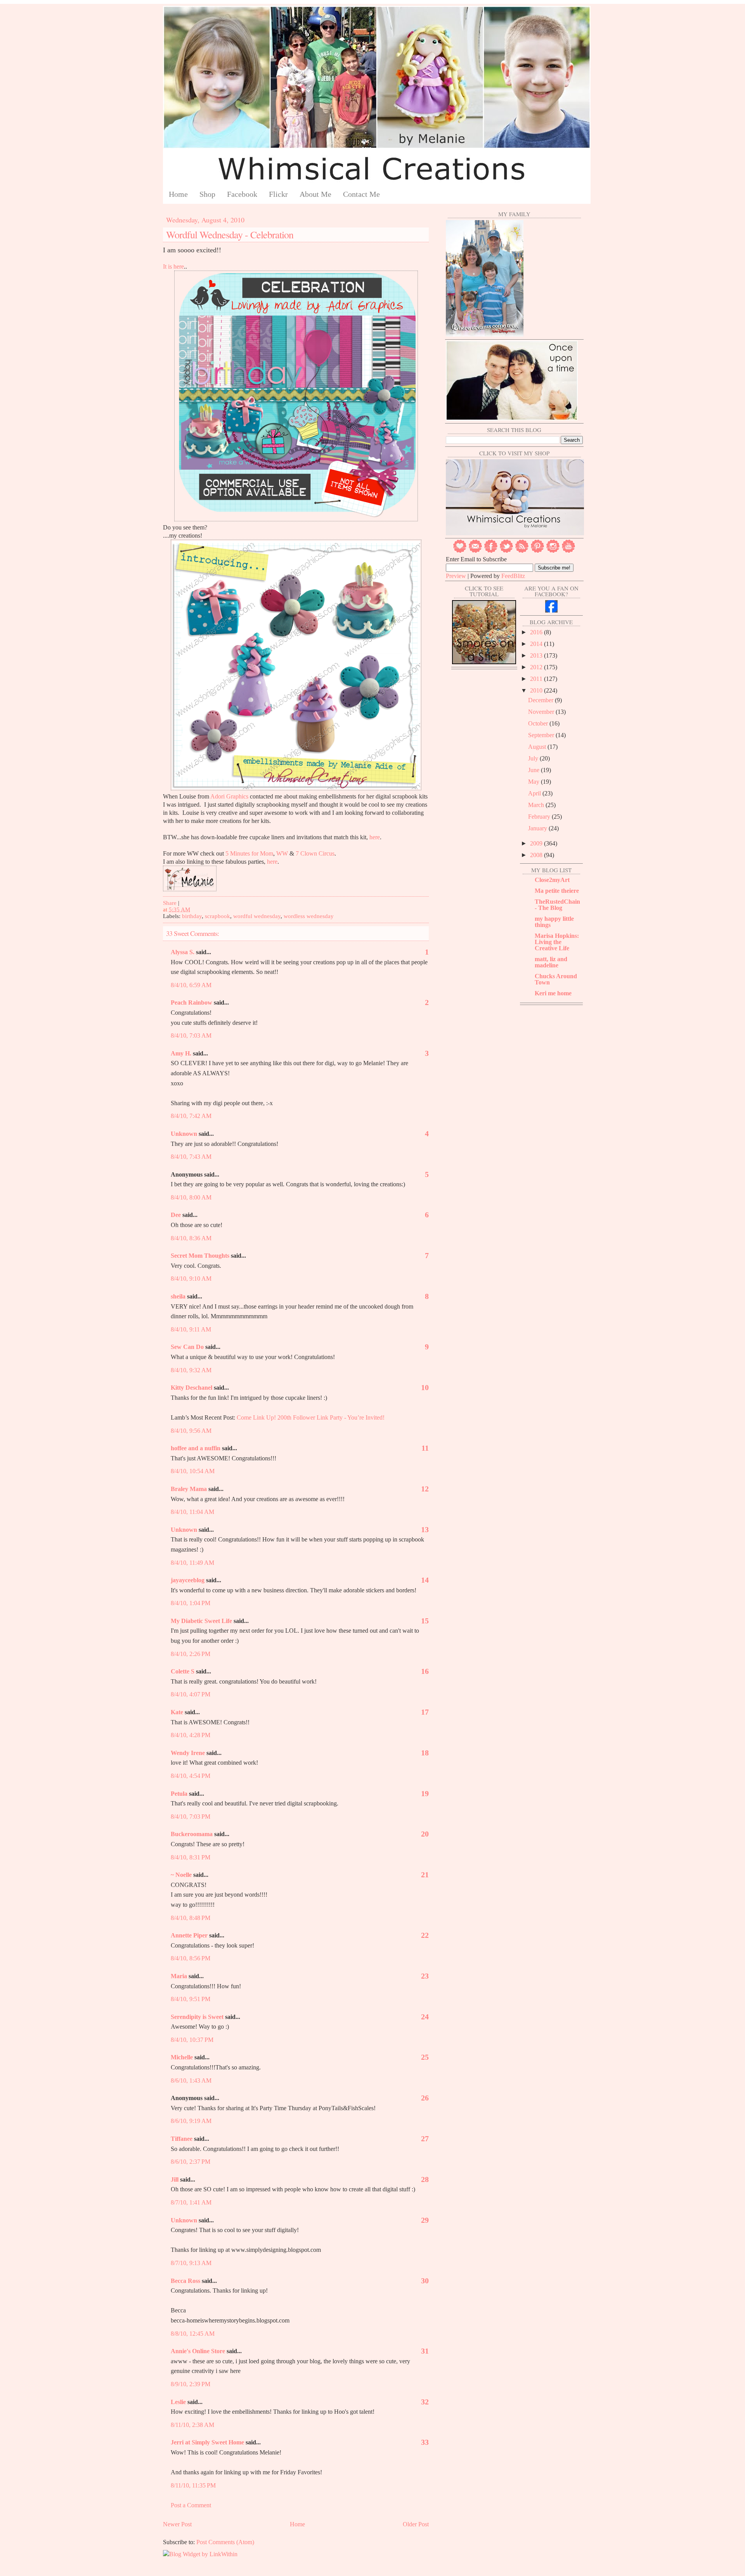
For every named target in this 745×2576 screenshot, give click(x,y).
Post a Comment (191, 2505)
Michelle (182, 2057)
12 (425, 1489)
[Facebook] (491, 551)
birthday (192, 916)
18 (425, 1753)
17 (425, 1712)
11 (425, 1448)
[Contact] (475, 551)
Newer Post (177, 2524)
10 (425, 1387)
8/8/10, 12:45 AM (193, 2334)
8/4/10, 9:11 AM (191, 1329)
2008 (537, 855)
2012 (537, 667)
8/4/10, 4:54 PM (191, 1776)
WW (282, 853)
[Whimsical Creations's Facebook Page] (551, 610)
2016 (537, 632)
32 (425, 2402)
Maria (179, 1976)
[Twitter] (506, 551)
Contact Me (361, 194)
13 (425, 1529)
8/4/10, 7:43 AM (191, 1157)
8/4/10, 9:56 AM (191, 1431)
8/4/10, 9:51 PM (191, 1999)
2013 (537, 655)
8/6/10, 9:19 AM (191, 2121)
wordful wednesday (257, 916)
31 (425, 2351)
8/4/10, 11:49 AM (192, 1563)
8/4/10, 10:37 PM (192, 2040)
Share (170, 903)
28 (425, 2179)
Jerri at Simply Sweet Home (207, 2442)
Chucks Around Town (556, 979)
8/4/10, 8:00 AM (191, 1197)
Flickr (278, 194)
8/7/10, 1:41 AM (191, 2202)
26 (425, 2098)
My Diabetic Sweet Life (201, 1621)
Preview (456, 576)
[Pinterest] (537, 551)
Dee (176, 1215)
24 (425, 2017)
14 (425, 1580)
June (534, 770)
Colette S (183, 1671)
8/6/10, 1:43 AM (191, 2080)
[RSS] (522, 551)
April (535, 793)
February (540, 817)
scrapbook (217, 916)
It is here (173, 266)
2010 (537, 690)
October (539, 723)
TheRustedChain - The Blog (557, 905)
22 (425, 1935)
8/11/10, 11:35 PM (193, 2485)
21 (425, 1875)
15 (425, 1621)
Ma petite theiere (557, 891)
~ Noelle (181, 1875)
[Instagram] (553, 551)
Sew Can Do (187, 1347)
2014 (537, 644)
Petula (179, 1794)
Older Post (416, 2524)
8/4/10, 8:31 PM (191, 1857)
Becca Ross (185, 2281)
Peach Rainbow (191, 1002)
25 (425, 2057)
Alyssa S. (183, 952)
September (542, 735)
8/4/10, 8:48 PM (191, 1918)
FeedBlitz (513, 576)
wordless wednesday (309, 916)
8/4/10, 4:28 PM (191, 1735)
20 (425, 1834)
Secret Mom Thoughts (200, 1256)
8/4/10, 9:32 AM (191, 1370)
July (534, 758)
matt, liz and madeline (551, 962)
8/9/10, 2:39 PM (191, 2384)
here (375, 837)
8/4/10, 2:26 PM (191, 1654)
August (538, 747)
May (534, 782)
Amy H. (181, 1053)
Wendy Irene (188, 1753)
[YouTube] (568, 551)
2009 (537, 843)
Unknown (184, 1134)
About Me (315, 194)
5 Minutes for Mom (249, 853)
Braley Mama (189, 1489)
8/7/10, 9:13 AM (191, 2263)
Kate (177, 1712)
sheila (178, 1296)
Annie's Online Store (198, 2351)
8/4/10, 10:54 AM (193, 1471)
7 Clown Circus (315, 853)
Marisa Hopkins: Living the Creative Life (557, 942)
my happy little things (554, 922)
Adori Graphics (229, 796)
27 (425, 2139)
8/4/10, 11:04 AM (192, 1512)
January (538, 828)
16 (425, 1671)
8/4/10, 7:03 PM (191, 1817)
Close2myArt (552, 880)
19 (425, 1793)
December (541, 700)
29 (425, 2220)
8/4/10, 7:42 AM (191, 1116)
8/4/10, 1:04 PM (191, 1603)
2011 (537, 679)
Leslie (178, 2402)
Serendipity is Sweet (197, 2017)
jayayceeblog (188, 1580)
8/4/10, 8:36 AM (191, 1238)
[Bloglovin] (460, 551)
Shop (207, 194)
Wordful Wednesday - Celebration (230, 234)
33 (425, 2442)
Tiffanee (182, 2139)
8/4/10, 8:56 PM (191, 1958)
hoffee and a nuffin (196, 1448)
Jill (175, 2179)
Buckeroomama (192, 1834)
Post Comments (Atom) (225, 2542)
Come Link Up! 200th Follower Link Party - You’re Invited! (310, 1417)
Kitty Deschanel (191, 1388)
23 (425, 1976)
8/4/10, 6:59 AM (191, 985)
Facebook (242, 194)
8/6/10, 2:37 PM (191, 2162)
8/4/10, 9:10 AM (191, 1278)
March (537, 805)
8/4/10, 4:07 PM (191, 1694)
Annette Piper (189, 1935)
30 (425, 2281)
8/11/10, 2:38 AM (192, 2425)
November (542, 712)
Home (178, 194)
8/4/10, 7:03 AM (191, 1035)
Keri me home (553, 993)
